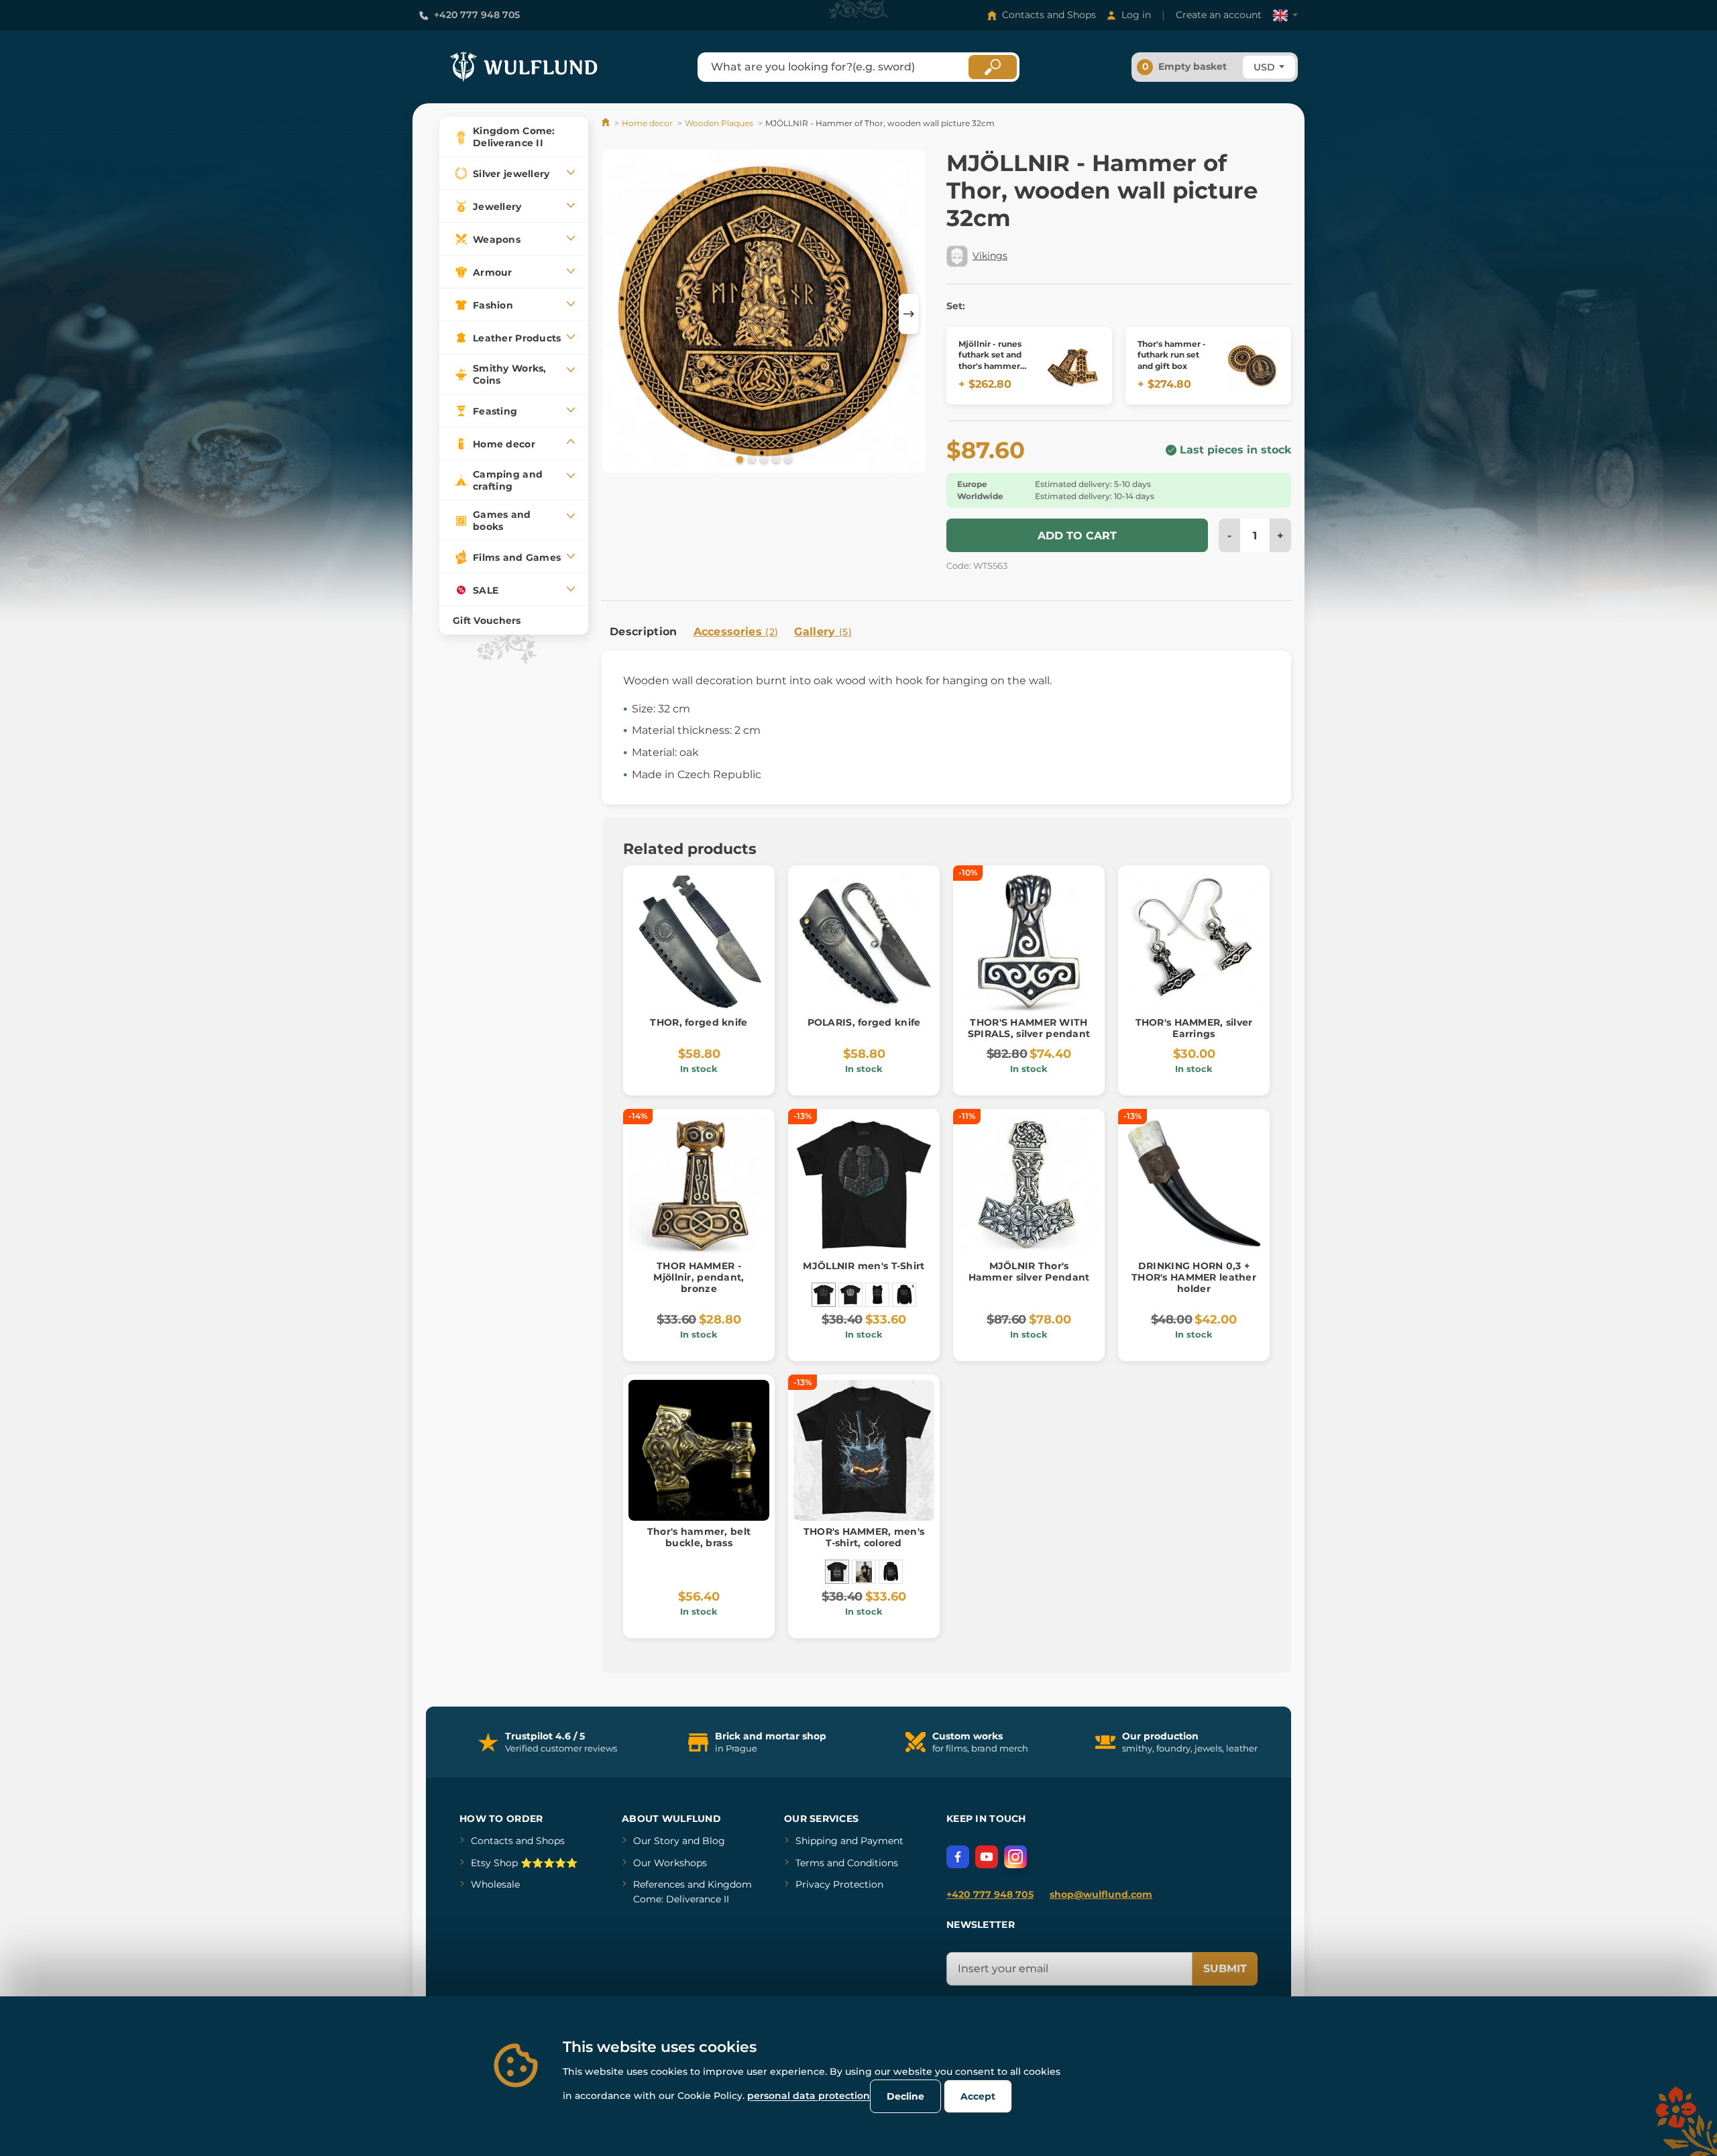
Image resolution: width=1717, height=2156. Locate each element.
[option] (764, 314)
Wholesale (495, 1884)
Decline (905, 2096)
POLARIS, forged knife (864, 1022)
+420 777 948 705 (477, 15)
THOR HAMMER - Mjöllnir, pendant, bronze (699, 1277)
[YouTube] (987, 1857)
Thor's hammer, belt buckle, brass (699, 1537)
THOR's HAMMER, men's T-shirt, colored (864, 1537)
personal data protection (809, 2096)
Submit (1225, 1969)
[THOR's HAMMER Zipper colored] (891, 1572)
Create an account (1219, 15)
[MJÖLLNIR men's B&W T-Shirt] (850, 1295)
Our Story (656, 1841)
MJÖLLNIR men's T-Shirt (864, 1266)
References (659, 1884)
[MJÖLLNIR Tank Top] (877, 1295)
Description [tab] (644, 632)
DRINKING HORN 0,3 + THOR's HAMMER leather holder (1194, 1277)
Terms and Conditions (847, 1863)
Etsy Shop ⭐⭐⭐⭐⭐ (524, 1863)
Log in (1136, 15)
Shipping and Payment (849, 1841)
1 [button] (738, 459)
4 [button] (775, 459)
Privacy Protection (839, 1884)
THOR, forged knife (699, 1022)
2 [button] (751, 459)
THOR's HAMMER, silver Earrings (1194, 1028)
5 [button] (787, 459)
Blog (714, 1841)
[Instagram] (1015, 1857)
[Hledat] (993, 67)
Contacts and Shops (1049, 15)
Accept (978, 2096)
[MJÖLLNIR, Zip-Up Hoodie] (904, 1295)
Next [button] (909, 314)
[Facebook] (958, 1857)
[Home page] (607, 123)
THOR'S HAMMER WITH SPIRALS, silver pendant (1029, 1028)
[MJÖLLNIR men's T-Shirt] (824, 1295)
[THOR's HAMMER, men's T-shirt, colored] (837, 1572)
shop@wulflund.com (1101, 1894)
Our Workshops (670, 1863)
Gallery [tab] (823, 632)
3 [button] (763, 459)
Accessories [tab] (736, 632)
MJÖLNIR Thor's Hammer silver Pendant (1029, 1272)
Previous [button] (618, 314)
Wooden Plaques (719, 123)
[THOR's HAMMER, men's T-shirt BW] (864, 1572)
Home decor (647, 123)
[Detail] (1073, 366)
